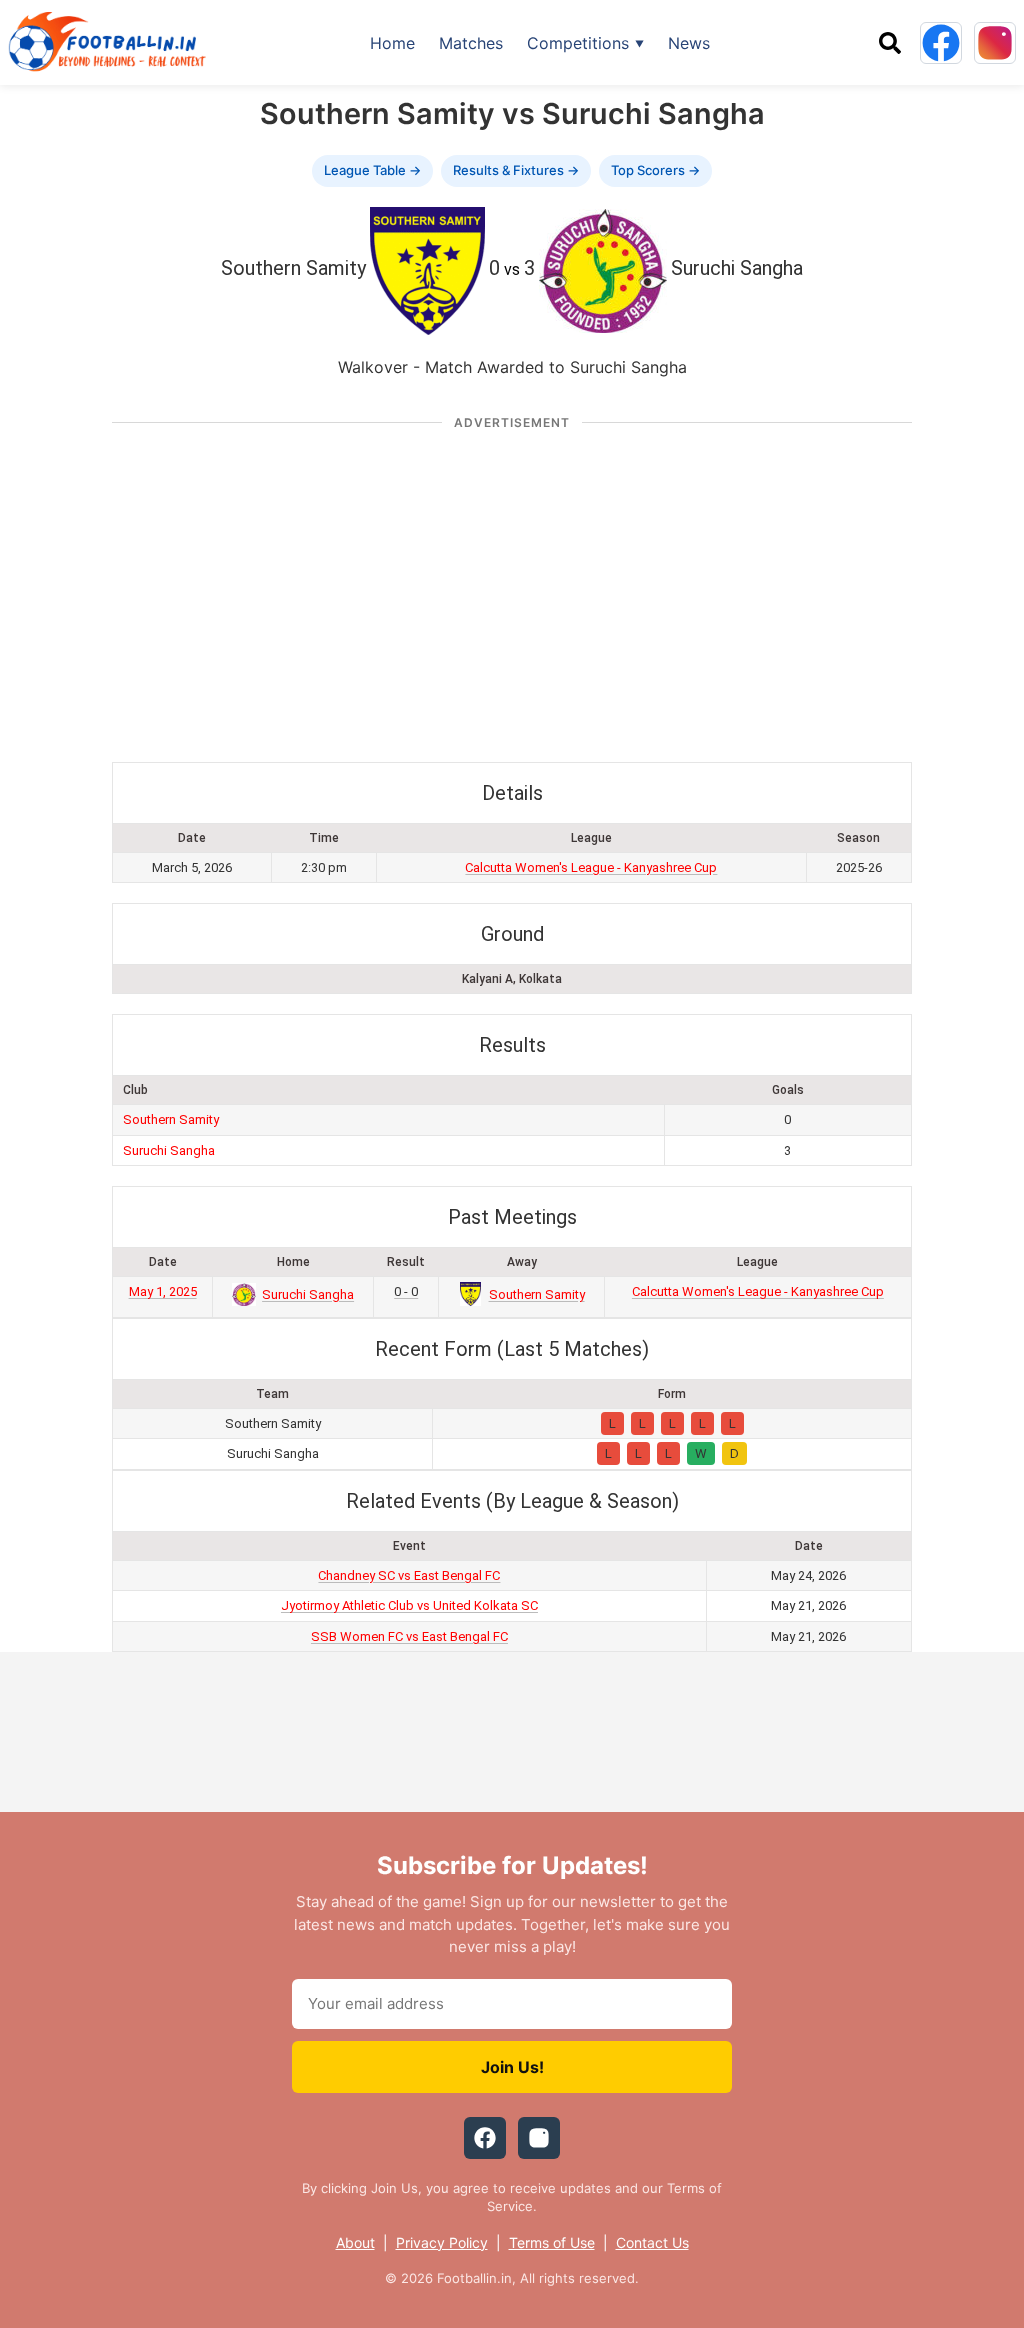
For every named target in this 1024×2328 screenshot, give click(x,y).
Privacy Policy (442, 2242)
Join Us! (512, 2067)
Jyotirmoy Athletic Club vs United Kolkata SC (409, 1605)
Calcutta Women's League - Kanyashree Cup (591, 867)
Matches (471, 43)
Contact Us (652, 2242)
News (689, 43)
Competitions (578, 43)
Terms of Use (552, 2242)
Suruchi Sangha (169, 1150)
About (355, 2242)
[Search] (890, 43)
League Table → (372, 170)
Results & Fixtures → (516, 170)
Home (392, 43)
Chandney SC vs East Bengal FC (409, 1575)
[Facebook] (941, 43)
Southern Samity (171, 1119)
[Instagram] (995, 43)
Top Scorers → (655, 170)
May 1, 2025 (163, 1291)
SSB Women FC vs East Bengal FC (409, 1636)
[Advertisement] (512, 587)
